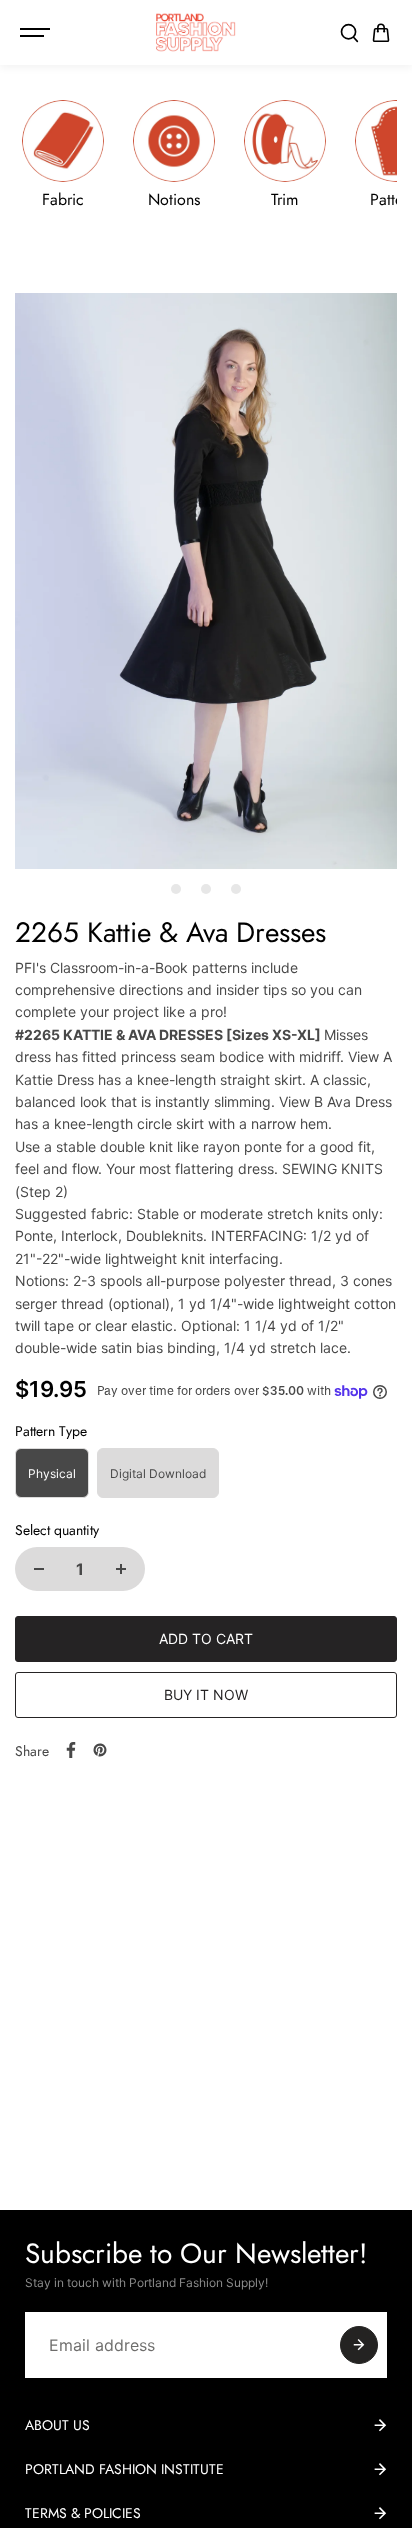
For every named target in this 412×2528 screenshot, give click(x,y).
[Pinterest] (100, 1750)
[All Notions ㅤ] (174, 154)
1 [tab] (176, 889)
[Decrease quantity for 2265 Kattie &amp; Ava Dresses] (39, 1569)
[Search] (349, 33)
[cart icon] (381, 33)
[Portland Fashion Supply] (196, 32)
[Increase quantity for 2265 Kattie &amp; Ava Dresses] (121, 1569)
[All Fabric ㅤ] (63, 154)
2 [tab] (206, 889)
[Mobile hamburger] (37, 33)
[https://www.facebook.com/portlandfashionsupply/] (71, 1750)
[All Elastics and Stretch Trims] (285, 154)
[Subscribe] (359, 2345)
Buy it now (206, 1694)
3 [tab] (236, 889)
